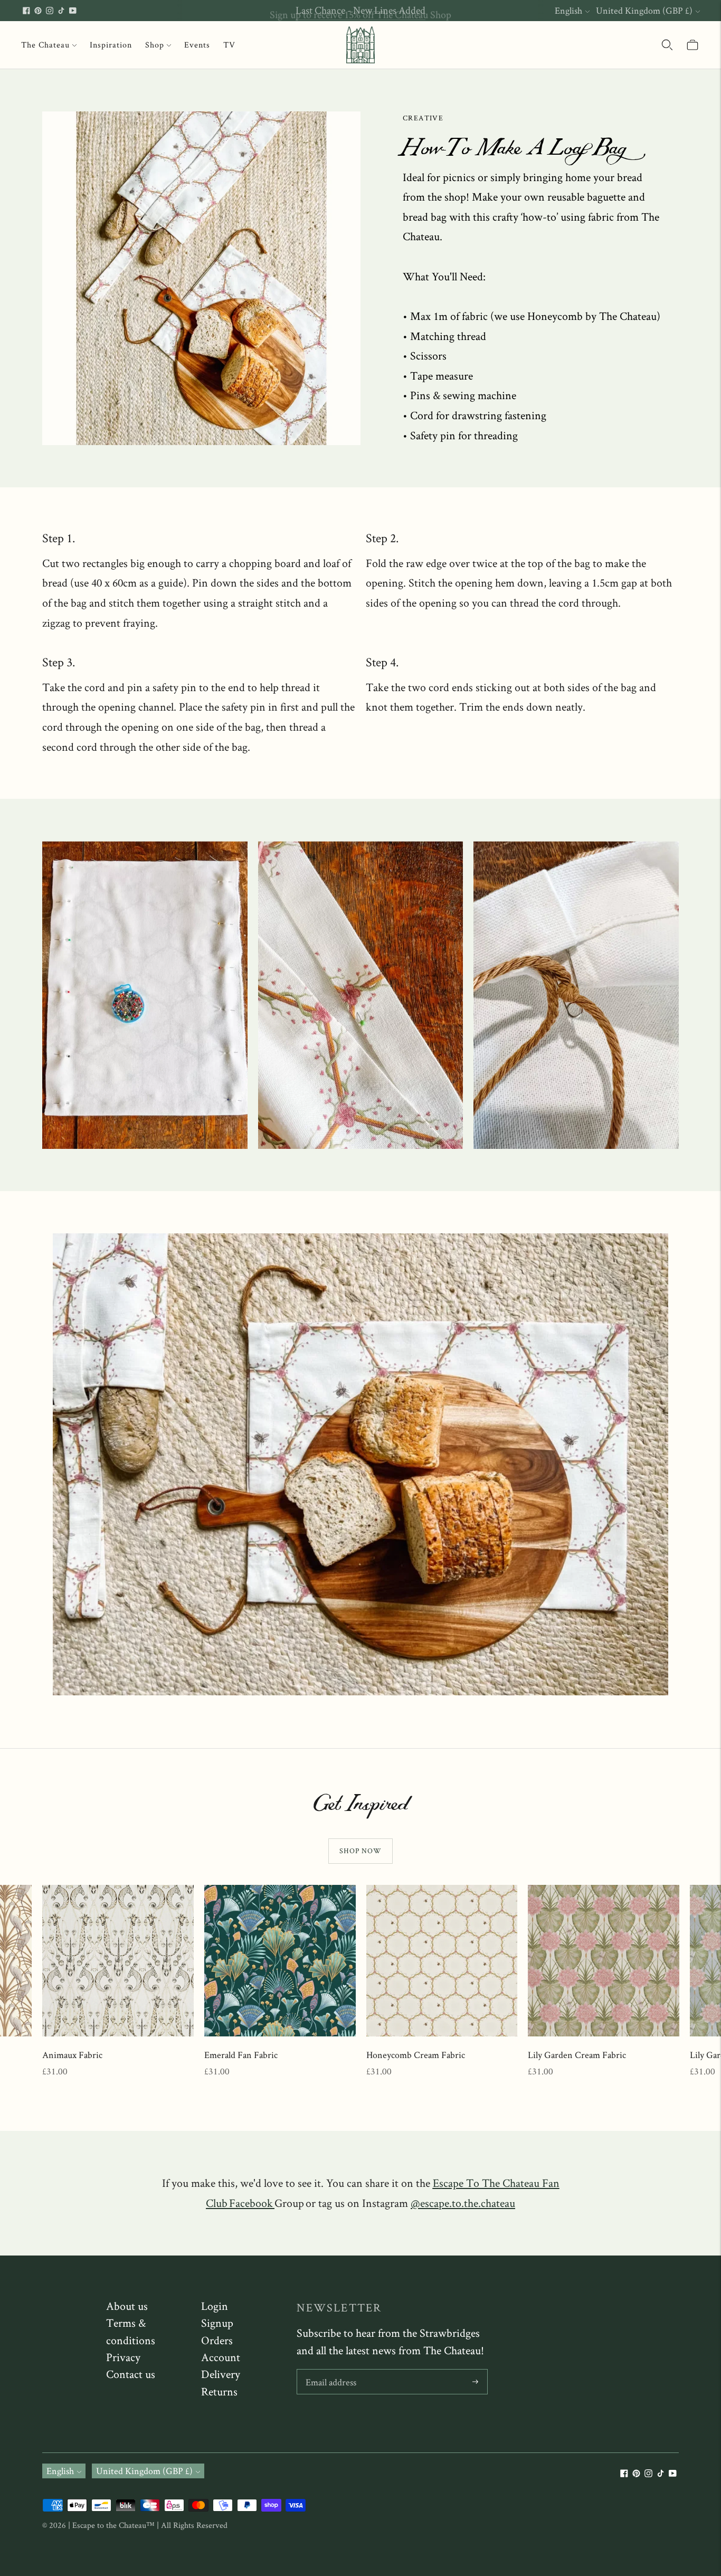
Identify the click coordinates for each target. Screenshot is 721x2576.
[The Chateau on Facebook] (26, 11)
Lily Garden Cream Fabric (577, 2055)
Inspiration (111, 45)
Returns (219, 2391)
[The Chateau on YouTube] (73, 11)
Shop (155, 45)
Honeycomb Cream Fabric (416, 2055)
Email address (331, 2371)
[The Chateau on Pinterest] (38, 11)
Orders (217, 2340)
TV (229, 45)
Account (221, 2357)
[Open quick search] (667, 45)
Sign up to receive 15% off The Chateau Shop (360, 10)
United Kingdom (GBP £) (644, 10)
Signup (217, 2323)
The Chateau (45, 45)
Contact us (131, 2374)
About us (127, 2306)
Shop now (360, 1851)
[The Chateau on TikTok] (61, 11)
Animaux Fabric (72, 2055)
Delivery (221, 2374)
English (568, 10)
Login (215, 2306)
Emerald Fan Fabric (241, 2055)
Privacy (123, 2357)
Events (197, 45)
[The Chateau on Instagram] (50, 11)
